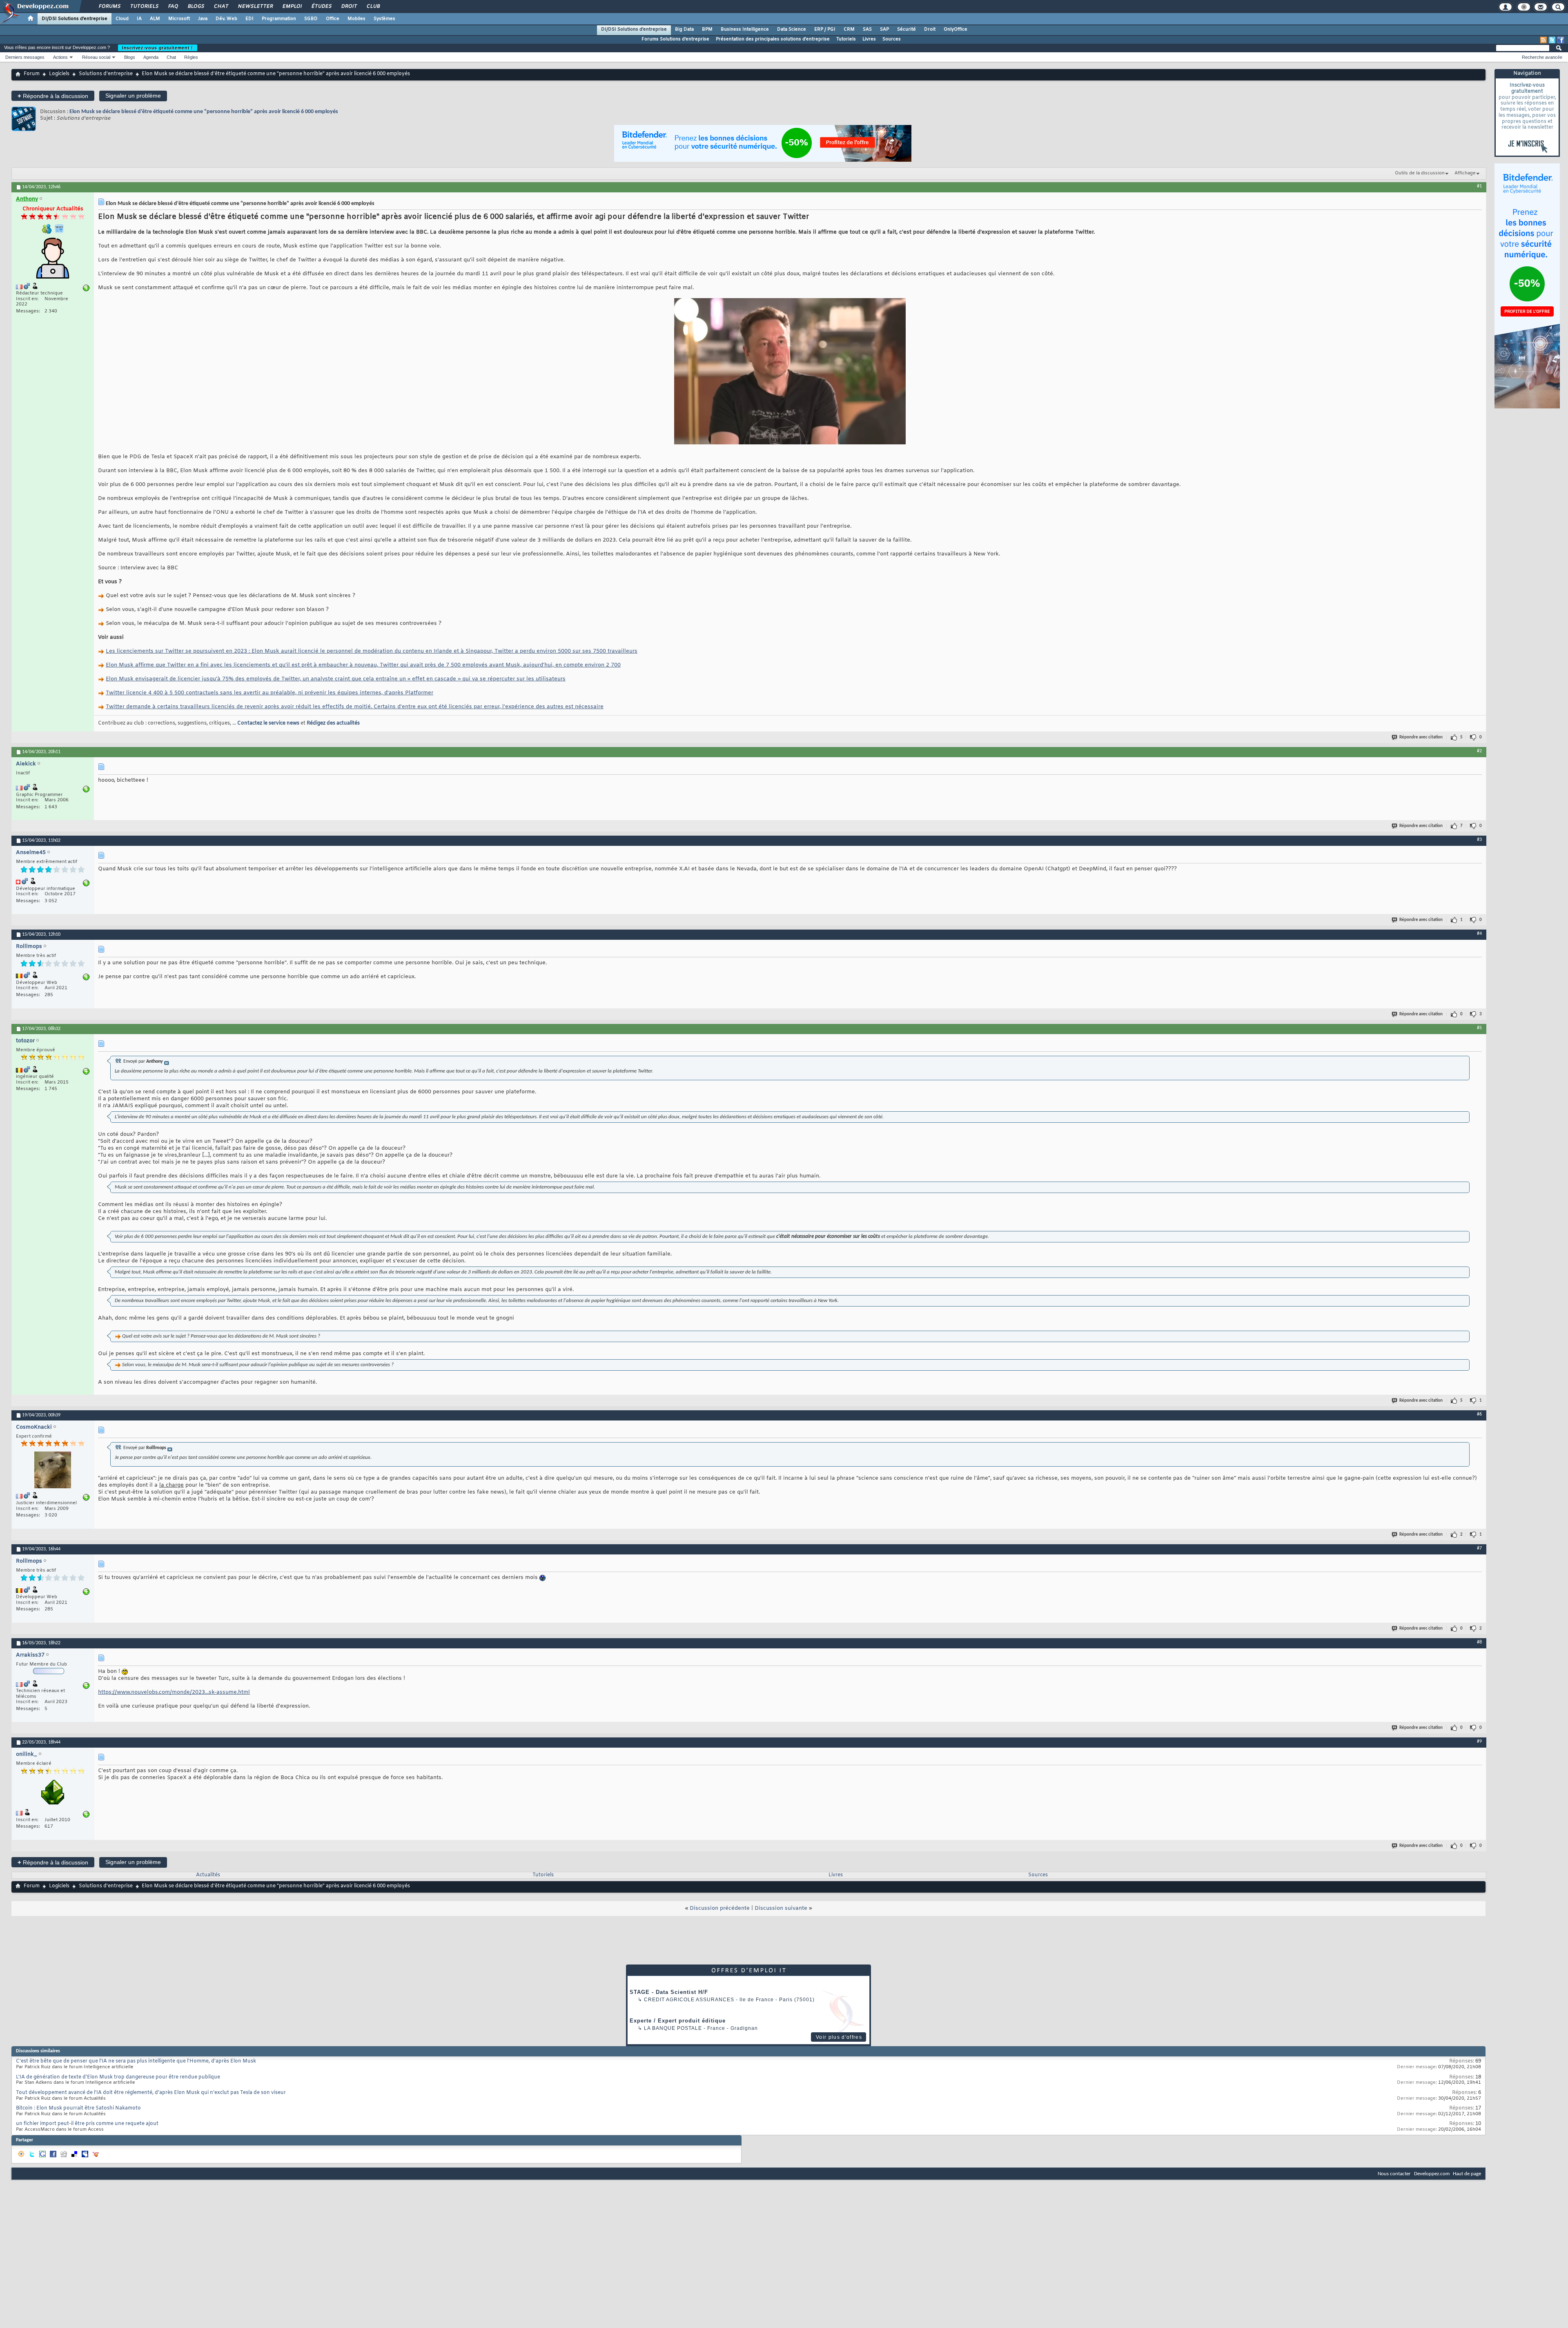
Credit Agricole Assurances (689, 2000)
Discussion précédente (720, 1908)
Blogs (196, 7)
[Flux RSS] (1543, 40)
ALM (155, 19)
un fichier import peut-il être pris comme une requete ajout (87, 2124)
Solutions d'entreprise (106, 74)
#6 (1479, 1414)
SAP (884, 29)
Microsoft (179, 19)
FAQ (173, 7)
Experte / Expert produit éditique (678, 2021)
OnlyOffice (955, 29)
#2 (1479, 751)
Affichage (1465, 173)
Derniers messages (25, 57)
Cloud (122, 19)
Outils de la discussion (1420, 173)
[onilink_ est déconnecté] (53, 1793)
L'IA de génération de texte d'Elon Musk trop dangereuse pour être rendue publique (118, 2077)
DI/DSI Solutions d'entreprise (75, 19)
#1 (1479, 186)
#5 (1479, 1028)
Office (333, 19)
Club (373, 7)
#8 (1479, 1642)
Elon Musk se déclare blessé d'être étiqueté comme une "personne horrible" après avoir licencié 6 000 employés (204, 112)
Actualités (208, 1875)
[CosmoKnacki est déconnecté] (53, 1471)
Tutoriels (144, 7)
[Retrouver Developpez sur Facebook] (1561, 40)
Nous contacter (1394, 2174)
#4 (1479, 934)
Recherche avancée (1542, 57)
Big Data (684, 29)
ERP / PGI (825, 29)
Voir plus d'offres (839, 2037)
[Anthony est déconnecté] (53, 259)
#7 (1479, 1548)
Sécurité (906, 29)
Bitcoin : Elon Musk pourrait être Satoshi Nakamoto (78, 2108)
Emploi (292, 7)
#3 (1479, 840)
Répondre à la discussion (53, 96)
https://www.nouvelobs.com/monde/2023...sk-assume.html (174, 1692)
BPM (707, 29)
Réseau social (96, 57)
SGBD (311, 19)
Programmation (279, 19)
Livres (869, 39)
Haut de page (1467, 2174)
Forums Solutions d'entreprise (675, 39)
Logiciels (59, 74)
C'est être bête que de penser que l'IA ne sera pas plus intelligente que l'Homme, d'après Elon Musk (136, 2061)
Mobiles (356, 19)
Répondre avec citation (1421, 737)
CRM (849, 29)
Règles (191, 57)
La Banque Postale (673, 2028)
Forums (109, 7)
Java (203, 19)
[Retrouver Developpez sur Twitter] (1552, 40)
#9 (1479, 1742)
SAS (867, 29)
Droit (349, 7)
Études (321, 7)
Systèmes (384, 19)
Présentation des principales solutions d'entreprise (773, 39)
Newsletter (255, 7)
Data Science (792, 29)
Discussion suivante (781, 1908)
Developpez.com (1432, 2174)
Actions (60, 57)
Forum (32, 74)
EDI (249, 19)
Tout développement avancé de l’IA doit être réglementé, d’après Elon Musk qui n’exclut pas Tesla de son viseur (151, 2093)
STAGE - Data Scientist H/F (669, 1992)
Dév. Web (226, 19)
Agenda (151, 57)
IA (139, 19)
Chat (221, 7)
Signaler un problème (133, 96)
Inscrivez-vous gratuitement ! (158, 48)
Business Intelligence (745, 29)
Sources (892, 39)
